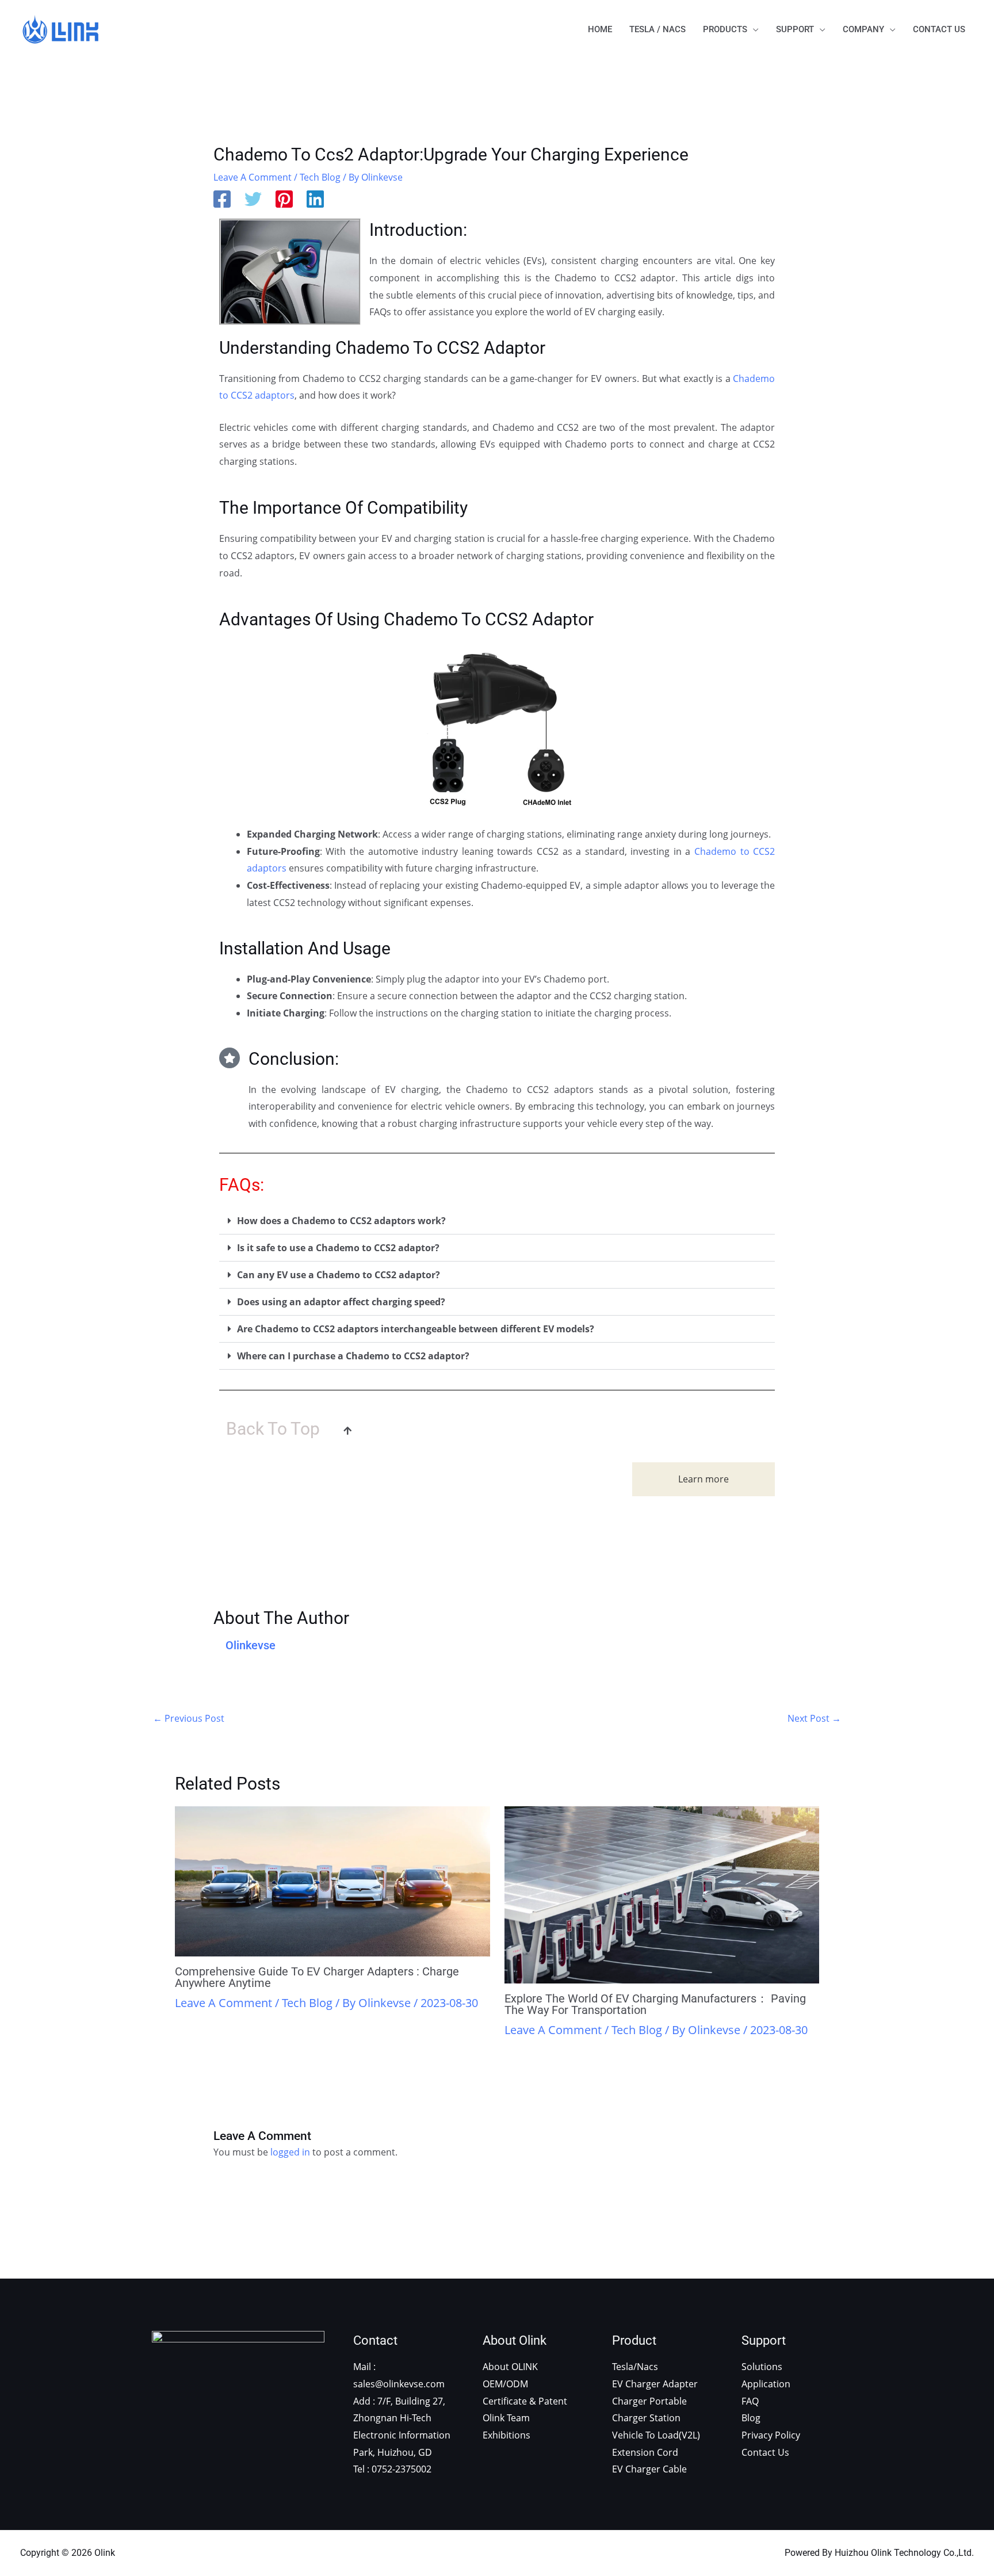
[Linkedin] (315, 200)
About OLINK (510, 2367)
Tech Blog (320, 177)
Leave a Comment (253, 177)
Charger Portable (649, 2401)
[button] (497, 1221)
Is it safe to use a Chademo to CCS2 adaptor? (338, 1248)
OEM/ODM (505, 2384)
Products (725, 29)
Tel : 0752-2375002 (392, 2469)
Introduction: (418, 230)
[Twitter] (253, 200)
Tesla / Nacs (657, 29)
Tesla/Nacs (635, 2367)
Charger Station (646, 2418)
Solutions (762, 2367)
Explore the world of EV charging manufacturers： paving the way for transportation (655, 2004)
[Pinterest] (284, 200)
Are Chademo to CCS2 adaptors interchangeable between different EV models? (416, 1329)
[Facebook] (222, 200)
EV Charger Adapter (655, 2384)
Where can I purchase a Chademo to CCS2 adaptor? (353, 1356)
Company (863, 29)
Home (600, 29)
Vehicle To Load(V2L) (656, 2435)
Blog (751, 2418)
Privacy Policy (771, 2435)
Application (766, 2384)
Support (795, 29)
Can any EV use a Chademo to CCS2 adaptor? (339, 1275)
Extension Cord (645, 2452)
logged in (290, 2152)
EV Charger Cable (649, 2469)
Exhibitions (506, 2435)
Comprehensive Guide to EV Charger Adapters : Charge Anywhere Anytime (317, 1977)
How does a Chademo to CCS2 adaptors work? (341, 1221)
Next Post (814, 1718)
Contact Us (939, 29)
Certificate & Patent (525, 2401)
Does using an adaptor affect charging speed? (341, 1302)
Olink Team (506, 2418)
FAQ (750, 2401)
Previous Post (189, 1718)
